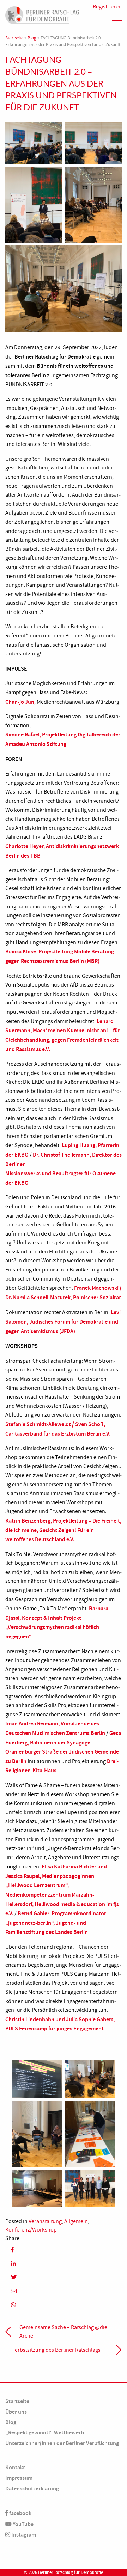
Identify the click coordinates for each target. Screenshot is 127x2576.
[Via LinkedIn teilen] (64, 2263)
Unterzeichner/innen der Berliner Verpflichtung (62, 2443)
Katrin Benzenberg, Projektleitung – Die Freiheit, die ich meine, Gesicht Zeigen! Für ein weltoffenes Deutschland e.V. (63, 1530)
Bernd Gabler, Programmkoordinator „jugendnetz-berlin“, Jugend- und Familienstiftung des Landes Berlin (56, 1923)
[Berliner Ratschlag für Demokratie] (42, 14)
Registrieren (107, 7)
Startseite (14, 38)
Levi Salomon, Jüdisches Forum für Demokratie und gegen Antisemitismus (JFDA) (63, 1321)
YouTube (23, 2524)
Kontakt (15, 2467)
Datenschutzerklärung (32, 2488)
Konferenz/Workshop (31, 2230)
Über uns (16, 2412)
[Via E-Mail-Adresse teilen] (64, 2291)
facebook (20, 2513)
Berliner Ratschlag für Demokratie (71, 2572)
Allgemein (76, 2221)
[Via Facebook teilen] (64, 2249)
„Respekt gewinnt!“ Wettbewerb (45, 2432)
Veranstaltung (45, 2221)
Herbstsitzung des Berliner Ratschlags (56, 2350)
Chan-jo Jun (20, 702)
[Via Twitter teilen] (64, 2277)
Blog (32, 38)
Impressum (19, 2478)
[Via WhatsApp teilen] (64, 2305)
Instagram (23, 2535)
